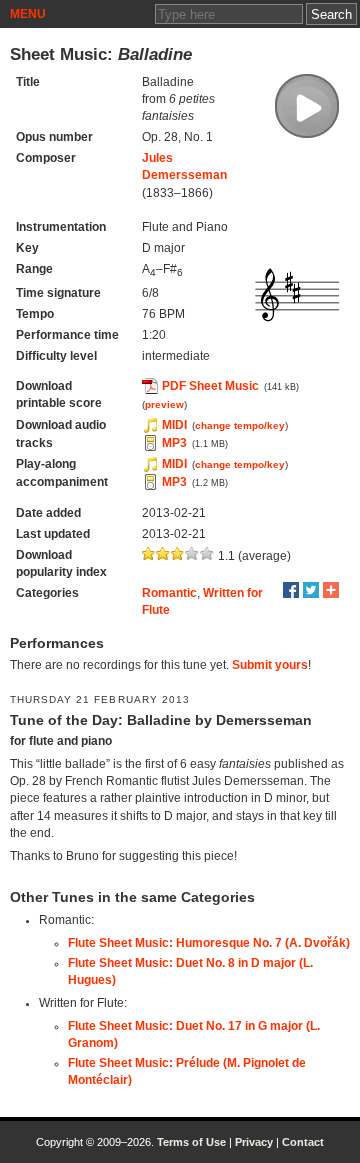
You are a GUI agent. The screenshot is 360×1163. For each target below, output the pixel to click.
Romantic (169, 593)
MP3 (174, 443)
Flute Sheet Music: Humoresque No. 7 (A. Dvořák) (209, 943)
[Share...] (331, 590)
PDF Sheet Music (210, 386)
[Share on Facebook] (291, 590)
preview (164, 404)
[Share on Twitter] (311, 590)
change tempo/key (240, 425)
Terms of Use (191, 1142)
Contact (303, 1142)
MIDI (174, 425)
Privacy (254, 1142)
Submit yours (270, 665)
